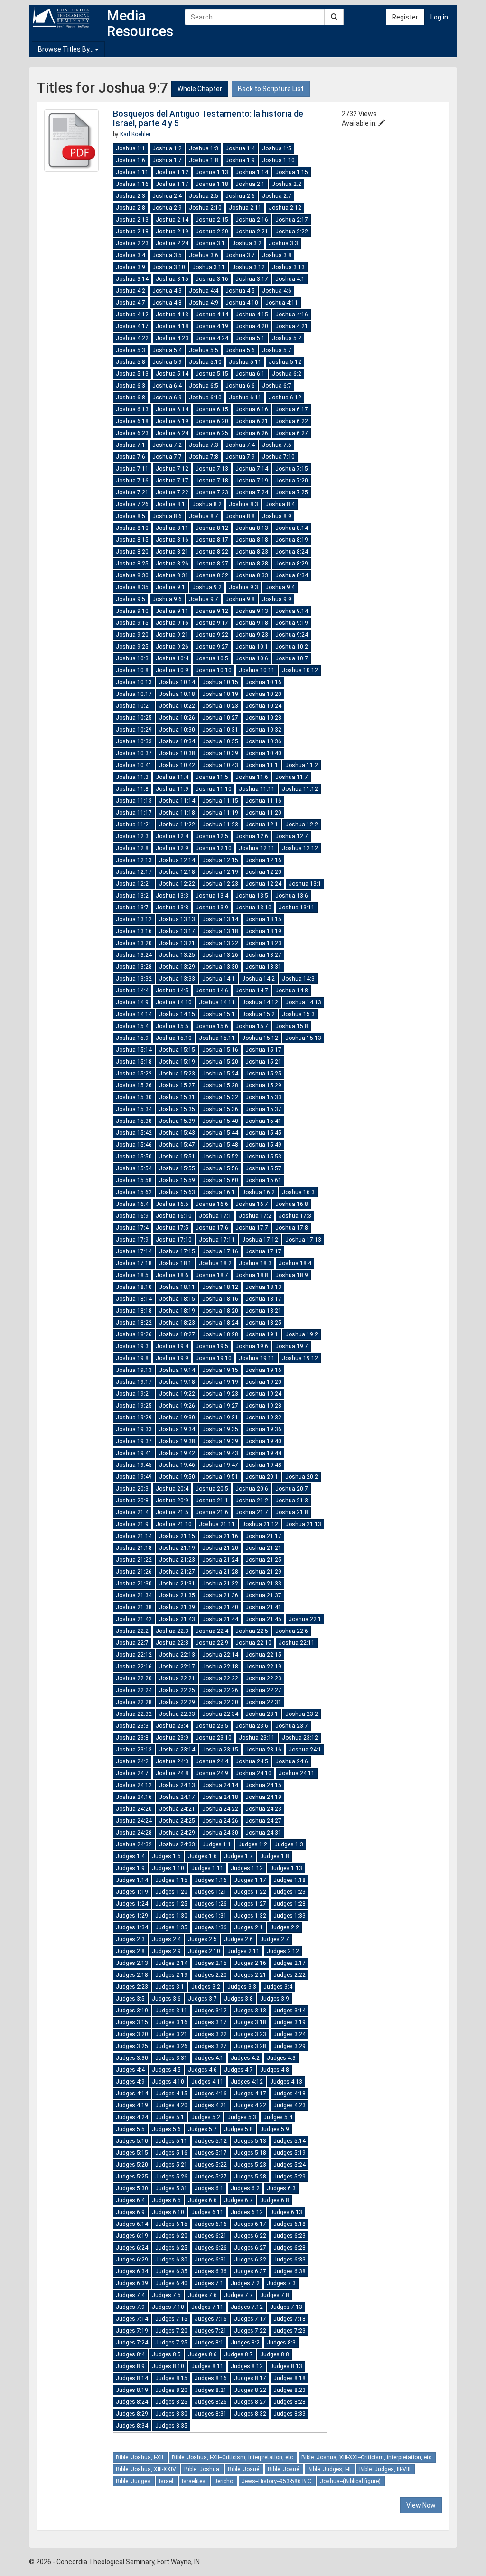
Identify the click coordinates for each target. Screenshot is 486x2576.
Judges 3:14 (290, 2011)
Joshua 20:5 (212, 1489)
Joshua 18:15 (177, 1299)
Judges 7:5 (166, 2295)
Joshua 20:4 (172, 1489)
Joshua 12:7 (292, 836)
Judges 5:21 (171, 2165)
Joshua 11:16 (263, 801)
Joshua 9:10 (132, 611)
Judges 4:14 (132, 2094)
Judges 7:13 (286, 2307)
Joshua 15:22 (134, 1074)
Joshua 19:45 (134, 1465)
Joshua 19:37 (134, 1441)
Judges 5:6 (166, 2129)
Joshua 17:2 (255, 1216)
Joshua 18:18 (134, 1311)
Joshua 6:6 (240, 386)
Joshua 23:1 (262, 1714)
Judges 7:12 (247, 2307)
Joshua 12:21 (134, 884)
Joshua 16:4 (132, 1204)
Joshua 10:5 (212, 658)
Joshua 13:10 (253, 908)
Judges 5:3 (242, 2117)
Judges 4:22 (250, 2105)
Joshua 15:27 (177, 1085)
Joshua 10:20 (263, 694)
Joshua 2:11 (245, 208)
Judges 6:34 (132, 2271)
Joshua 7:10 (278, 457)
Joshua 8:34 (292, 575)
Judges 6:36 (211, 2271)
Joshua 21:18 (134, 1548)
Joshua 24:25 (177, 1821)
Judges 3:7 (202, 1999)
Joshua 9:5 (131, 599)
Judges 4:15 (171, 2094)
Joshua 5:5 (204, 350)
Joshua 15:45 (263, 1133)
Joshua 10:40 (263, 753)
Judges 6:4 (130, 2200)
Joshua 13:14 (220, 919)
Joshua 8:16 (172, 540)
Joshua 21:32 (220, 1584)
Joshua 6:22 (292, 421)
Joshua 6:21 (252, 421)
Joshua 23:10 (214, 1738)
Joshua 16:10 (174, 1216)
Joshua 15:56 (220, 1168)
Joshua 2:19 (172, 232)
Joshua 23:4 (172, 1726)
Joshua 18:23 (177, 1323)
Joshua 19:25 (134, 1406)
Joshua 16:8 (292, 1204)
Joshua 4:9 (204, 303)
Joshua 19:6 (252, 1346)
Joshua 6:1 (250, 374)
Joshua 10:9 (172, 670)
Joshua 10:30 (177, 730)
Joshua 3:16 (212, 279)
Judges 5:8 (238, 2129)
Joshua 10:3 (132, 658)
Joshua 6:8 (131, 398)
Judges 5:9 (275, 2129)
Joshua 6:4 (167, 386)
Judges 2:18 (132, 1975)
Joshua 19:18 (177, 1382)
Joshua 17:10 (174, 1240)
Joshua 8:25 (132, 564)
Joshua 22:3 (172, 1631)
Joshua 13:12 (134, 919)
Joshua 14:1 (219, 979)
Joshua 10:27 (220, 718)
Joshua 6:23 (132, 433)
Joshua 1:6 (131, 160)
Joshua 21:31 (177, 1584)
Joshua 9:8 (240, 599)
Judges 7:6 (202, 2295)
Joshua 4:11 (282, 303)
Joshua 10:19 (220, 694)
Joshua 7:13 (212, 469)
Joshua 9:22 (212, 635)
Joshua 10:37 (134, 753)
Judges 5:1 (170, 2117)
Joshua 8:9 (277, 516)
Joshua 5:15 (212, 374)
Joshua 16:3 (298, 1192)
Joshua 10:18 (177, 694)
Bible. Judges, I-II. (330, 2469)
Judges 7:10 (168, 2307)
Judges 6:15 (171, 2224)
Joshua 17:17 (263, 1251)
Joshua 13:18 (220, 931)
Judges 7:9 (130, 2307)
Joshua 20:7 (292, 1489)
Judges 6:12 (247, 2212)
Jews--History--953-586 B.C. (277, 2481)
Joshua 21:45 (263, 1619)
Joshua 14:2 (258, 979)
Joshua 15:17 (263, 1050)
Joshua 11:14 (177, 801)
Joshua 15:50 (134, 1157)
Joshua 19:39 (220, 1441)
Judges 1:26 (211, 1904)
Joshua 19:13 (134, 1370)
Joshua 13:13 (177, 919)
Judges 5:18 (250, 2153)
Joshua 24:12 (134, 1785)
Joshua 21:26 (134, 1572)
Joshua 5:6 (240, 350)
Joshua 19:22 (177, 1394)
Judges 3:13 (250, 2011)
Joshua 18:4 (295, 1263)
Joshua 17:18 (134, 1263)
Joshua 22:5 (252, 1631)
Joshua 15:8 (292, 1026)
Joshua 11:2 (302, 765)
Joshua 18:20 (220, 1311)
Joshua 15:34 (134, 1109)
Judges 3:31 (171, 2058)
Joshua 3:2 (247, 243)
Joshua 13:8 (172, 908)
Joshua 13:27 (263, 955)
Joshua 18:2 (215, 1263)
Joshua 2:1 (250, 184)
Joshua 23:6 (252, 1726)
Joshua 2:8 (131, 208)
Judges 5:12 (211, 2141)
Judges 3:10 (132, 2011)
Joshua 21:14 (134, 1536)
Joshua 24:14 (220, 1785)
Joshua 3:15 (172, 279)
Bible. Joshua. (202, 2469)
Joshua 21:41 (263, 1607)
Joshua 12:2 (302, 825)
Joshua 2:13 (132, 220)
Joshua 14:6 (212, 991)
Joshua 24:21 (177, 1809)
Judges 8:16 (211, 2378)
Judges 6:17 (250, 2224)
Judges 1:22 (250, 1892)
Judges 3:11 (171, 2011)
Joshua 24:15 (263, 1785)
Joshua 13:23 (263, 943)
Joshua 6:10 (205, 398)
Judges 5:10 (132, 2141)
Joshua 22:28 (134, 1702)
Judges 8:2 (245, 2343)
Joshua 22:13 (177, 1655)
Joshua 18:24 (220, 1323)
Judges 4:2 (245, 2058)
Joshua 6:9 (167, 398)
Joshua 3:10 (169, 267)
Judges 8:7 (238, 2354)
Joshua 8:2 (207, 504)
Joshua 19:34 (177, 1429)
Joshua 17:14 (134, 1251)
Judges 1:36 (211, 1927)
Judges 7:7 (238, 2295)
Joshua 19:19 (220, 1382)
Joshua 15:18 (134, 1062)
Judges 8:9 (130, 2366)
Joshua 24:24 (134, 1821)
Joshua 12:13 (134, 860)
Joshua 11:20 (263, 813)
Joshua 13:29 (177, 967)
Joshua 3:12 (248, 267)
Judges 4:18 (290, 2094)
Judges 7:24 (132, 2343)
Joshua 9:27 (212, 647)
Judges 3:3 (242, 1987)
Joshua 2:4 (167, 196)
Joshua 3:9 (131, 267)
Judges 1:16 (211, 1880)
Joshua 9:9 (277, 599)
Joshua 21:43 (177, 1619)
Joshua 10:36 (263, 741)
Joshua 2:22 (292, 232)
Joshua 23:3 (132, 1726)
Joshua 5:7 (277, 350)
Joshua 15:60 (220, 1180)
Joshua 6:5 (204, 386)
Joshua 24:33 (177, 1844)
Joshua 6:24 (172, 433)
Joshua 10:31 (220, 730)
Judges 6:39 (132, 2283)
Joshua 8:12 (212, 528)
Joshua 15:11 (217, 1038)
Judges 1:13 (286, 1868)
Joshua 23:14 (177, 1750)
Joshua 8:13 (252, 528)
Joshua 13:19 (263, 931)
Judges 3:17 (211, 2022)
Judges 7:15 (171, 2319)
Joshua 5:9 (167, 362)
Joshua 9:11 (172, 611)
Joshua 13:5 (252, 896)
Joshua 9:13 (252, 611)
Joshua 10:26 (177, 718)
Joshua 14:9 (132, 1002)
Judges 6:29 (132, 2260)
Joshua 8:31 (172, 575)
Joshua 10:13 (134, 682)
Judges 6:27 (250, 2248)
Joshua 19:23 (220, 1394)
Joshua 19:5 (212, 1346)
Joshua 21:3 (292, 1501)
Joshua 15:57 (263, 1168)
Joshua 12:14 (177, 860)
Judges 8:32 (250, 2414)
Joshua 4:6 (277, 291)
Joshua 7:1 (131, 445)
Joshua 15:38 (134, 1121)
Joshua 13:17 (177, 931)
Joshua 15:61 (263, 1180)
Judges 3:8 (238, 1999)
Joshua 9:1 (170, 587)
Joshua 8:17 (212, 540)
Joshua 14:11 (217, 1002)
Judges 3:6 (166, 1999)
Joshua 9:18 (252, 623)
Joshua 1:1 (131, 148)
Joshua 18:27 (177, 1334)
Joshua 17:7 (252, 1228)
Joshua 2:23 (132, 243)
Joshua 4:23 (172, 338)
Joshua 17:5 (172, 1228)
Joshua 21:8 (292, 1512)
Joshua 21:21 (263, 1548)
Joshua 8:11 (172, 528)
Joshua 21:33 (263, 1584)
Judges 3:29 (290, 2046)
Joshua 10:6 (252, 658)
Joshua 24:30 (220, 1833)
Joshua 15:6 (212, 1026)
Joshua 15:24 (220, 1074)
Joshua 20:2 (302, 1477)
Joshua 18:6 (172, 1275)
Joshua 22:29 (177, 1702)
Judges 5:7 (202, 2129)
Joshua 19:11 (257, 1358)
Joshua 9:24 (292, 635)
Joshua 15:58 (134, 1180)
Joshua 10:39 (220, 753)
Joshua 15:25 (263, 1074)
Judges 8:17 (250, 2378)
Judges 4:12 (247, 2082)
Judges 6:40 (171, 2283)
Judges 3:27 (211, 2046)
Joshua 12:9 (172, 848)
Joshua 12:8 (132, 848)
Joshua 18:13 (263, 1287)
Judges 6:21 (211, 2236)
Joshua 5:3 (131, 350)
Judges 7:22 (250, 2331)
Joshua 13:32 (134, 979)
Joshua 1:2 (167, 148)
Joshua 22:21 (177, 1678)
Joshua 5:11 (245, 362)
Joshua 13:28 (134, 967)
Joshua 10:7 (292, 658)
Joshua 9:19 (292, 623)
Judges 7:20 (171, 2331)
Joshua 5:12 (285, 362)
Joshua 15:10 (174, 1038)
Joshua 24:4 (212, 1761)
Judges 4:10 (168, 2082)
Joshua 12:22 (177, 884)
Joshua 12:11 (257, 848)
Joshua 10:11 (257, 670)
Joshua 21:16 (220, 1536)
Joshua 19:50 (177, 1477)
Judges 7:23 (290, 2331)
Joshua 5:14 (172, 374)
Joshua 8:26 (172, 564)
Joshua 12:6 (252, 836)
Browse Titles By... (66, 49)
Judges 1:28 (290, 1904)
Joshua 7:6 (131, 457)
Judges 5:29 (290, 2177)
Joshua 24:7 (132, 1773)
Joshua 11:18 (177, 813)
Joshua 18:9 (292, 1275)
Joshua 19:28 (263, 1406)
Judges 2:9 (166, 1951)
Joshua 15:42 (134, 1133)
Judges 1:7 (238, 1856)
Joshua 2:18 (132, 232)
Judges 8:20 (171, 2390)
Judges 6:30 (171, 2260)
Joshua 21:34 (134, 1595)
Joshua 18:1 (175, 1263)
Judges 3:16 (171, 2022)
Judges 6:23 (290, 2236)
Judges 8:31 (211, 2414)
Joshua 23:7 (292, 1726)
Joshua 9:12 (212, 611)
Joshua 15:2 (258, 1014)
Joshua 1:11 (132, 172)
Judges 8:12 (247, 2366)
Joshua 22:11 (297, 1643)
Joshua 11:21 (134, 825)
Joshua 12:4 (172, 836)
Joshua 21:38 (134, 1607)
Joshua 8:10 (132, 528)
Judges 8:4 (130, 2354)
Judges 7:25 (171, 2343)
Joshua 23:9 (172, 1738)
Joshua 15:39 (177, 1121)
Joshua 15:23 (177, 1074)
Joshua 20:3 (132, 1489)
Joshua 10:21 (134, 706)
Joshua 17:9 (132, 1240)
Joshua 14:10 (174, 1002)
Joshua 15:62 (134, 1192)
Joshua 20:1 (262, 1477)
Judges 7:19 (132, 2331)
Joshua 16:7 (252, 1204)
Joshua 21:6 (212, 1512)
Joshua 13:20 (134, 943)
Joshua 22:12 (134, 1655)
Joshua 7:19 (252, 481)
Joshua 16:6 (212, 1204)
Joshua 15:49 (263, 1145)
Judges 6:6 (202, 2200)
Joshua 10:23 (220, 706)
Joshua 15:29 (263, 1085)
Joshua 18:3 (255, 1263)
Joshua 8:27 (212, 564)
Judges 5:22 (211, 2165)
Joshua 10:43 (220, 765)
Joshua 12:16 (263, 860)
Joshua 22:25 (177, 1690)
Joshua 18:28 (220, 1334)
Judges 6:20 (171, 2236)
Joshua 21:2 (252, 1501)
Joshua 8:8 (240, 516)
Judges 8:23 (290, 2390)
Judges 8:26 (211, 2402)
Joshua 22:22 (220, 1678)
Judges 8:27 (250, 2402)
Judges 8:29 (132, 2414)
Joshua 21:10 (174, 1524)
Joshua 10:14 (177, 682)
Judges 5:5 (130, 2129)
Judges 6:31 (211, 2260)
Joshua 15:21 (263, 1062)
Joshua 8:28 (252, 564)
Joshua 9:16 (172, 623)
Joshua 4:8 (167, 303)
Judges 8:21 (211, 2390)
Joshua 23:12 (300, 1738)
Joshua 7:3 (204, 445)
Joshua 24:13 (177, 1785)
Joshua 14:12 (260, 1002)
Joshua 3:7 (240, 255)
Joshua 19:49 (134, 1477)
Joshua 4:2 (131, 291)
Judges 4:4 (130, 2070)
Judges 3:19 (290, 2022)
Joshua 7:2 (167, 445)
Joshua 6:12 (285, 398)
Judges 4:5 (166, 2070)
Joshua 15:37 (263, 1109)
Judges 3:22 (211, 2034)
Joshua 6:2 (287, 374)
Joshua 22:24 (134, 1690)
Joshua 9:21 (172, 635)
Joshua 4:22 (132, 338)
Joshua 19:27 (220, 1406)
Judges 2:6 (238, 1939)
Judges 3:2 (206, 1987)
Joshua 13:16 (134, 931)
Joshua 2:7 (277, 196)
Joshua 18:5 (132, 1275)
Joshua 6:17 (292, 409)
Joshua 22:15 (263, 1655)
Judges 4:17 (250, 2094)
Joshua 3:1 (210, 243)
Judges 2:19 (171, 1975)
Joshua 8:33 (252, 575)
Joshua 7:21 (132, 492)
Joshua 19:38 (177, 1441)
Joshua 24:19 (263, 1797)
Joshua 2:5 (204, 196)
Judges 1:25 (171, 1904)
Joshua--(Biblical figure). (351, 2481)
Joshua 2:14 (172, 220)
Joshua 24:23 (263, 1809)
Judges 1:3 (289, 1844)
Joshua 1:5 (277, 148)
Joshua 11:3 (132, 777)
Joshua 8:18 (252, 540)
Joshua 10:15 (220, 682)
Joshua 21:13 (303, 1524)
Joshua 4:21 (292, 326)
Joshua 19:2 (302, 1334)
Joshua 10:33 (134, 741)
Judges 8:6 (202, 2354)
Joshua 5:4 (167, 350)
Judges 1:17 (250, 1880)
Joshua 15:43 (177, 1133)
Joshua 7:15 (292, 469)
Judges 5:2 (206, 2117)
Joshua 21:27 (177, 1572)
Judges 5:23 (250, 2165)
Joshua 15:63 (177, 1192)
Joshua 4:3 (167, 291)
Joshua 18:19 (177, 1311)
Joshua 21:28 (220, 1572)
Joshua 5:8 (131, 362)
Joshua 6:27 (292, 433)
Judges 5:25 (132, 2177)
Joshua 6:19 (172, 421)
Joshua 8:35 (132, 587)
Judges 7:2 (245, 2283)
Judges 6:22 (250, 2236)
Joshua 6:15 (212, 409)
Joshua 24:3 (172, 1761)
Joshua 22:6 (292, 1631)
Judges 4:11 (207, 2082)
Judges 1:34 (132, 1927)
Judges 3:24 (290, 2034)
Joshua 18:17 (263, 1299)
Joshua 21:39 (177, 1607)
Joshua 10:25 (134, 718)
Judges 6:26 (211, 2248)
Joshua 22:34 (220, 1714)
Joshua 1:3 (204, 148)
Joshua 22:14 (220, 1655)
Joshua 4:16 (292, 315)
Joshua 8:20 (132, 552)
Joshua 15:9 (132, 1038)
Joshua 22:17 (177, 1667)
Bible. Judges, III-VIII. (386, 2469)
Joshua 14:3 (298, 979)
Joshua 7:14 (252, 469)
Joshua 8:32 (212, 575)
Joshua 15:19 (177, 1062)
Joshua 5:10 (205, 362)
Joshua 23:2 (302, 1714)
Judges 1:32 (250, 1916)
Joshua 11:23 (220, 825)
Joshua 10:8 (132, 670)
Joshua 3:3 (283, 243)
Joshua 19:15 (220, 1370)
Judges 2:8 (130, 1951)
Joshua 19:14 (177, 1370)
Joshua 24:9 (212, 1773)
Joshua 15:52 (220, 1157)
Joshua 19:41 (134, 1453)
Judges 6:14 (132, 2224)
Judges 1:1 (217, 1844)
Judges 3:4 (278, 1987)
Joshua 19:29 (134, 1418)
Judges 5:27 (211, 2177)
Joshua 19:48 (263, 1465)
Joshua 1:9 (240, 160)
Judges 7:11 (207, 2307)
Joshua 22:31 (263, 1702)
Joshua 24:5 (252, 1761)
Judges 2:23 (132, 1987)
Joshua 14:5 (172, 991)
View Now (421, 2505)
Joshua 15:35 (177, 1109)
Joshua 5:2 (287, 338)
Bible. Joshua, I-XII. (140, 2457)
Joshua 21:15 (177, 1536)
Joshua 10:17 (134, 694)
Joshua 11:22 (177, 825)
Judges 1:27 (250, 1904)
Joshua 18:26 (134, 1334)
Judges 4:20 (171, 2105)
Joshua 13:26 (220, 955)
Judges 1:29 (132, 1916)
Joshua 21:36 (220, 1595)
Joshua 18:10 (134, 1287)
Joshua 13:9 (212, 908)
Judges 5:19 (290, 2153)
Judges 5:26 (171, 2177)
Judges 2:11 (243, 1951)
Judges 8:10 (168, 2366)
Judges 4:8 (275, 2070)
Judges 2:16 (250, 1963)
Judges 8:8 (275, 2354)
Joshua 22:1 (305, 1619)
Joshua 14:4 (132, 991)
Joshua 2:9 (167, 208)
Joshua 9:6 (167, 599)
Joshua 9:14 (292, 611)
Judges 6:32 (250, 2260)
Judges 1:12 (247, 1868)
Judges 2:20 (211, 1975)
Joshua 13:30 (220, 967)
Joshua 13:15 (263, 919)
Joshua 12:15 (220, 860)
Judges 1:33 (290, 1916)
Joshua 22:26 (220, 1690)
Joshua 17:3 (295, 1216)
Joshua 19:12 (300, 1358)
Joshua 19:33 (134, 1429)
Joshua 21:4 (132, 1512)
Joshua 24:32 (134, 1844)
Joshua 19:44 (263, 1453)
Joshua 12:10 (214, 848)
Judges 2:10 (204, 1951)
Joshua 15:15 (177, 1050)
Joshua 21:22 (134, 1560)
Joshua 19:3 (132, 1346)
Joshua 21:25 (263, 1560)
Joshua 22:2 (132, 1631)
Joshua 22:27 (263, 1690)
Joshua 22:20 (134, 1678)
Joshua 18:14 (134, 1299)
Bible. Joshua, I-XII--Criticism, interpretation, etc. (233, 2457)
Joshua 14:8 (292, 991)
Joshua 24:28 (134, 1833)
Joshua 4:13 (172, 315)
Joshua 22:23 (263, 1678)
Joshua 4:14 (212, 315)
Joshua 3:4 (131, 255)
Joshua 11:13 (134, 801)
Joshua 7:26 (132, 504)
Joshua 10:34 (177, 741)
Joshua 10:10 (214, 670)
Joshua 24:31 (263, 1833)
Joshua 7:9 (240, 457)
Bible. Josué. (244, 2469)
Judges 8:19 (132, 2390)
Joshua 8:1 (170, 504)
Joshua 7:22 (172, 492)
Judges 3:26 (171, 2046)
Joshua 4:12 (132, 315)
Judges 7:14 (132, 2319)
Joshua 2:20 (212, 232)
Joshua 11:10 (214, 789)
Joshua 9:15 (132, 623)
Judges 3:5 (130, 1999)
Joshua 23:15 (220, 1750)
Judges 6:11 (207, 2212)
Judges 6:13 (286, 2212)
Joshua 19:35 (220, 1429)
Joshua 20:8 (132, 1501)
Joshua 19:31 (220, 1418)
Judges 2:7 (275, 1939)
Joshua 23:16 (263, 1750)
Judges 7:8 (275, 2295)
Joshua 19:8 (132, 1358)
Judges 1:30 (171, 1916)
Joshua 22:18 (220, 1667)
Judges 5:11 (171, 2141)
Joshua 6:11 (245, 398)
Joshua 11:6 (252, 777)
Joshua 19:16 (263, 1370)
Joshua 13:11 (297, 908)
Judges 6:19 (132, 2236)
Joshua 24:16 (134, 1797)
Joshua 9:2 (207, 587)
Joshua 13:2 (132, 896)
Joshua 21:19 (177, 1548)
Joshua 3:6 (204, 255)
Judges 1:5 (166, 1856)
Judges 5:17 (211, 2153)
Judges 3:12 (211, 2011)
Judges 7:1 (209, 2283)
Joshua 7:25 (292, 492)
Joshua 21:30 (134, 1584)
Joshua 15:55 (177, 1168)
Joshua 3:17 (252, 279)
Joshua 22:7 (132, 1643)
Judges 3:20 (132, 2034)
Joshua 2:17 (292, 220)
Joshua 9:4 (280, 587)
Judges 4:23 (290, 2105)
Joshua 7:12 (172, 469)
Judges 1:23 (290, 1892)
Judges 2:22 (290, 1975)
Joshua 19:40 (263, 1441)
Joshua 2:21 (252, 232)
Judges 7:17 (250, 2319)
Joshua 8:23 (252, 552)
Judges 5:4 (278, 2117)
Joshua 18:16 (220, 1299)
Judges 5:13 (250, 2141)
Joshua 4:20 (252, 326)
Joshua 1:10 (278, 160)
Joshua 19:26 (177, 1406)
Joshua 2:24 (172, 243)
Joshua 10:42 (177, 765)
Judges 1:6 (202, 1856)
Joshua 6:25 (212, 433)
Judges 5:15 (132, 2153)
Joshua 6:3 (131, 386)
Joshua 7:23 (212, 492)
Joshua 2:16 (252, 220)
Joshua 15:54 (134, 1168)
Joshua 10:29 (134, 730)
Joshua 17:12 (260, 1240)
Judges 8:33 (290, 2414)
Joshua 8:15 (132, 540)
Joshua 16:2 (258, 1192)
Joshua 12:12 (300, 848)
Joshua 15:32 (220, 1097)
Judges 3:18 (250, 2022)
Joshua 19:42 (177, 1453)
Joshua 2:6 (240, 196)
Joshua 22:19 (263, 1667)
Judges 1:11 (207, 1868)
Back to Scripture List (271, 89)
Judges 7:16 (211, 2319)
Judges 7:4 (130, 2295)
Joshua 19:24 (263, 1394)
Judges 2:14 (171, 1963)
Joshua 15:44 (220, 1133)
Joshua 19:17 (134, 1382)
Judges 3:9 (275, 1999)
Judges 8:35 (171, 2426)
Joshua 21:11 (217, 1524)
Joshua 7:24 (252, 492)
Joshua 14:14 (134, 1014)
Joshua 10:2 (292, 647)
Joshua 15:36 (220, 1109)
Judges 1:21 (211, 1892)
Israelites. (194, 2481)
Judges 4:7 (238, 2070)
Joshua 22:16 (134, 1667)
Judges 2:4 (166, 1939)
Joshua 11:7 (292, 777)
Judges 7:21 (211, 2331)
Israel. (167, 2481)
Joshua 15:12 (260, 1038)
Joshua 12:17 (134, 872)
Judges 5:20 (132, 2165)
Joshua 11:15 (220, 801)
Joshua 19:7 (292, 1346)
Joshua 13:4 (212, 896)
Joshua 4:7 (131, 303)
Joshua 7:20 (292, 481)
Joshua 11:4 (172, 777)
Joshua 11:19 (220, 813)
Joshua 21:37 (263, 1595)
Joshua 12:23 (220, 884)
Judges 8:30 (171, 2414)
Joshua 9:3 (243, 587)
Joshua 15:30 (134, 1097)
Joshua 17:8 (292, 1228)
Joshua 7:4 (240, 445)
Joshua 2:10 (205, 208)
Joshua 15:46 (134, 1145)
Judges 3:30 (132, 2058)
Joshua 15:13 (303, 1038)
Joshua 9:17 (212, 623)
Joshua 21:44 (220, 1619)
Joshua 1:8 (204, 160)
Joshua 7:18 (212, 481)
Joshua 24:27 (263, 1821)
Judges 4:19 (132, 2105)
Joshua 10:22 (177, 706)
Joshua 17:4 (132, 1228)
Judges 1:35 (171, 1927)
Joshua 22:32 (134, 1714)
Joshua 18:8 (252, 1275)
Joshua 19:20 (263, 1382)
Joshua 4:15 (252, 315)
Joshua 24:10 (253, 1773)
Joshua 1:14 (252, 172)
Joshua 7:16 (132, 481)
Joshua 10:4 (172, 658)
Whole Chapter (200, 89)
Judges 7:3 (281, 2283)
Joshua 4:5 (240, 291)
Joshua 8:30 (132, 575)
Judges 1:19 (132, 1892)
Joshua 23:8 (132, 1738)
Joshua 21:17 (263, 1536)
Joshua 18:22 (134, 1323)
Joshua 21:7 (252, 1512)
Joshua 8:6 (167, 516)
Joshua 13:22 (220, 943)
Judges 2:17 (290, 1963)
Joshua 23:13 (134, 1750)
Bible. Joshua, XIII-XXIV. (146, 2469)
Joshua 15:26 (134, 1085)
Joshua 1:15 (292, 172)
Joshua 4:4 (204, 291)
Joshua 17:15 (177, 1251)
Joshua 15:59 (177, 1180)
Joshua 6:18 (132, 421)
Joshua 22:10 (253, 1643)
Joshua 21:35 (177, 1595)
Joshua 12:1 (262, 825)
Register (405, 17)
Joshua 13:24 (134, 955)
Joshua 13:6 (292, 896)
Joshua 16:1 (219, 1192)
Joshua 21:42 (134, 1619)
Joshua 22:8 (172, 1643)
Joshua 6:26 (252, 433)
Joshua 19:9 (172, 1358)
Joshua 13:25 (177, 955)
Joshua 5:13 (132, 374)
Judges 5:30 (132, 2188)
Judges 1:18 (290, 1880)
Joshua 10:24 (263, 706)
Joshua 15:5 (172, 1026)
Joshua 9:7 (204, 599)
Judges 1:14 (132, 1880)
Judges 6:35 (171, 2271)
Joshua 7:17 (172, 481)
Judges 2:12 (283, 1951)
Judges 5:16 (171, 2153)
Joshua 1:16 (132, 184)
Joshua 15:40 (220, 1121)
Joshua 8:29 (292, 564)
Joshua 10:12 (300, 670)
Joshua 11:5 (212, 777)
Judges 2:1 (248, 1927)
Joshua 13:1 (305, 884)
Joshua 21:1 (212, 1501)
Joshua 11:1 (262, 765)
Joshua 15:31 (177, 1097)
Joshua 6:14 (172, 409)
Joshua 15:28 (220, 1085)
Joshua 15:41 (263, 1121)
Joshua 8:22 (212, 552)
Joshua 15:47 (177, 1145)
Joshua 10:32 (263, 730)
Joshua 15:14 (134, 1050)
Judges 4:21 (211, 2105)
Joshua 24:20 (134, 1809)
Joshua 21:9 (132, 1524)
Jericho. (224, 2481)
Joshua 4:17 (132, 326)
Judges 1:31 (211, 1916)
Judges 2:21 (250, 1975)
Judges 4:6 (202, 2070)
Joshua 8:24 (292, 552)
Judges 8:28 (290, 2402)
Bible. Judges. (134, 2481)
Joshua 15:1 (219, 1014)
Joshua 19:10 (214, 1358)
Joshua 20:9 (172, 1501)
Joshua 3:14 (132, 279)
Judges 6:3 (281, 2188)
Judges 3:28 (250, 2046)
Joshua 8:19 (292, 540)
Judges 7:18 (290, 2319)
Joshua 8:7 (204, 516)
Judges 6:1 (209, 2188)
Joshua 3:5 (167, 255)
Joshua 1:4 (240, 148)
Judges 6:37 (250, 2271)
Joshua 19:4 (172, 1346)
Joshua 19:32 (263, 1418)
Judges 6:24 (132, 2248)
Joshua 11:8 (132, 789)
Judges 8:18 (290, 2378)
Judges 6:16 (211, 2224)
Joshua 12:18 (177, 872)
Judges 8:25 (171, 2402)
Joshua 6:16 (252, 409)
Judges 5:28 (250, 2177)
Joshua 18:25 (263, 1323)
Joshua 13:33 (177, 979)
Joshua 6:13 (132, 409)
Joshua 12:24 (263, 884)
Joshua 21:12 (260, 1524)
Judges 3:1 (170, 1987)
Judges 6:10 (168, 2212)
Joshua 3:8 (277, 255)
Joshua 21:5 (172, 1512)
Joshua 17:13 (303, 1240)
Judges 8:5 (166, 2354)
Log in (439, 17)
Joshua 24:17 (177, 1797)
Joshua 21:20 (220, 1548)
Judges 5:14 (290, 2141)
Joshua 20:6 (252, 1489)
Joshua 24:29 (177, 1833)
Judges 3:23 (250, 2034)
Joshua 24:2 (132, 1761)
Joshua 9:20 (132, 635)
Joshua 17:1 (215, 1216)
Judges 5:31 (171, 2188)
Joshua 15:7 (252, 1026)
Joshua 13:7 (132, 908)
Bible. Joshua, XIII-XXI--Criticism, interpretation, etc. (367, 2457)
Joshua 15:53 (263, 1157)
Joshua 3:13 (288, 267)
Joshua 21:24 (220, 1560)
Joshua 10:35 (220, 741)
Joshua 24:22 (220, 1809)
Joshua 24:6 (292, 1761)
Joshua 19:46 (177, 1465)
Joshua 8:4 (280, 504)
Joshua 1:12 (172, 172)
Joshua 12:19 (220, 872)
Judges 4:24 (132, 2117)
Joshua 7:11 (132, 469)
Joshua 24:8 (172, 1773)
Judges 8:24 (132, 2402)
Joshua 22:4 (212, 1631)
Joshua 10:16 (263, 682)
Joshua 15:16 (220, 1050)
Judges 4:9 (130, 2082)
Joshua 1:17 (172, 184)
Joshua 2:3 (131, 196)
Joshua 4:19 (212, 326)
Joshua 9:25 (132, 647)
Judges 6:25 (171, 2248)
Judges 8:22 (250, 2390)
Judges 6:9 (130, 2212)
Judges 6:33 (290, 2260)
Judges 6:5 (166, 2200)
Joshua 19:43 (220, 1453)
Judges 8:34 (132, 2426)
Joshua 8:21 (172, 552)
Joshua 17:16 (220, 1251)
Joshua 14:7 (252, 991)
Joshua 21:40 (220, 1607)
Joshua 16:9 (132, 1216)
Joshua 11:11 (257, 789)
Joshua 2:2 (287, 184)
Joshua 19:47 (220, 1465)
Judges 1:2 (253, 1844)
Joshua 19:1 (262, 1334)
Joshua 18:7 (212, 1275)
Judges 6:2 (245, 2188)
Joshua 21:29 (263, 1572)
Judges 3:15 (132, 2022)
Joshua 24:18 (220, 1797)
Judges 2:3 (130, 1939)
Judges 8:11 (207, 2366)
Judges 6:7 (238, 2200)
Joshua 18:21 (263, 1311)
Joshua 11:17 (134, 813)
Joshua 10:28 (263, 718)
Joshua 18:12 (220, 1287)
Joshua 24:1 (305, 1750)
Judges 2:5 (202, 1939)
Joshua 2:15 (212, 220)
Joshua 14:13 (303, 1002)
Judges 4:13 (286, 2082)
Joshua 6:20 (212, 421)
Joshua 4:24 (212, 338)
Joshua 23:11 (257, 1738)
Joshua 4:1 (290, 279)
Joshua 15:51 (177, 1157)
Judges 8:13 (286, 2366)
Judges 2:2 (285, 1927)
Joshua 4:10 (242, 303)
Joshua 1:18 (212, 184)
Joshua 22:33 (177, 1714)
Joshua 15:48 (220, 1145)
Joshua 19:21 (134, 1394)
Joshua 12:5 (212, 836)
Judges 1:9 (130, 1868)
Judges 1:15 (171, 1880)
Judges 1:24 (132, 1904)
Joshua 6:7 (277, 386)
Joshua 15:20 (220, 1062)
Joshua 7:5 (277, 445)
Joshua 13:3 (172, 896)
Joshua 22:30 (220, 1702)
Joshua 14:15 (177, 1014)
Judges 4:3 (281, 2058)
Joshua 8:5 (131, 516)
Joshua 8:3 (243, 504)
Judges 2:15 (211, 1963)
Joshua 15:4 (132, 1026)
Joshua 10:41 (134, 765)
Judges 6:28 (290, 2248)
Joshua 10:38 (177, 753)
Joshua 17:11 (217, 1240)
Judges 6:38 (290, 2271)
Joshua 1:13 (212, 172)
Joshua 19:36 (263, 1429)
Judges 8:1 (209, 2343)
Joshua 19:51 (220, 1477)
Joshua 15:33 (263, 1097)
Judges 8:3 (281, 2343)
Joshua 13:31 (263, 967)
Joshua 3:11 (209, 267)
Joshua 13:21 (177, 943)
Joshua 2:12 (285, 208)
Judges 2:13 (132, 1963)
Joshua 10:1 (252, 647)
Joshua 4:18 (172, 326)
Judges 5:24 (290, 2165)
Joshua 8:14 (292, 528)
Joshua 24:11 (297, 1773)
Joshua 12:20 (263, 872)
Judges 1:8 (275, 1856)
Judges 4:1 (209, 2058)
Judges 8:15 (171, 2378)
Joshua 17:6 (212, 1228)
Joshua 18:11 (177, 1287)
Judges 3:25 (132, 2046)
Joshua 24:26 (220, 1821)
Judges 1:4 (130, 1856)
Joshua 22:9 (212, 1643)
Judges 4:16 (211, 2094)
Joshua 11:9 (172, 789)
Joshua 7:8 (204, 457)
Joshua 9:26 (172, 647)
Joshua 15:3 (298, 1014)
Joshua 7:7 (167, 457)
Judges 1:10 (168, 1868)
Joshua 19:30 (177, 1418)
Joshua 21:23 (177, 1560)
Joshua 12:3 (132, 836)
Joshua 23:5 (212, 1726)
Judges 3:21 (171, 2034)
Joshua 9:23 (252, 635)
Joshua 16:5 (172, 1204)
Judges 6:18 (290, 2224)
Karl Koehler (135, 134)
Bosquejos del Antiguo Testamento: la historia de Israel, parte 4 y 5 (208, 118)
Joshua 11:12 (300, 789)
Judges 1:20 (171, 1892)
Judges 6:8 (275, 2200)
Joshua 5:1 (250, 338)
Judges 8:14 (132, 2378)
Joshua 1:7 (167, 160)
